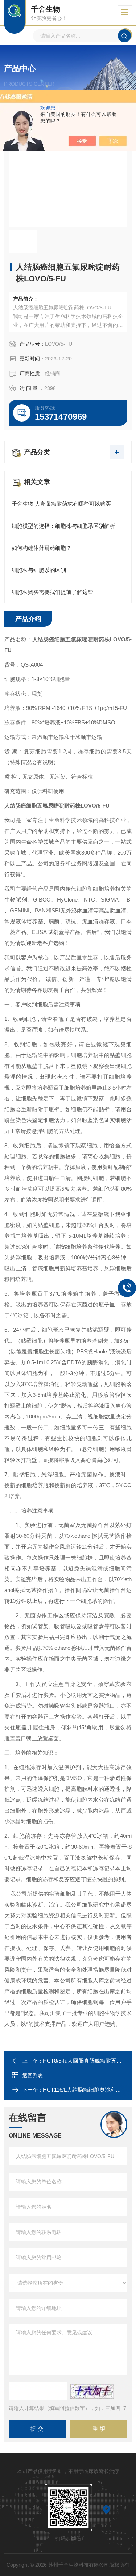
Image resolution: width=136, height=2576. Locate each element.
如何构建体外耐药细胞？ (42, 548)
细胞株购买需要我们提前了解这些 (52, 592)
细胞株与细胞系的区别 (39, 570)
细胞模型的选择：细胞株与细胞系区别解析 (63, 526)
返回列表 (33, 2075)
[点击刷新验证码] (92, 2391)
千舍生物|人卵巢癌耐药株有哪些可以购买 (61, 504)
